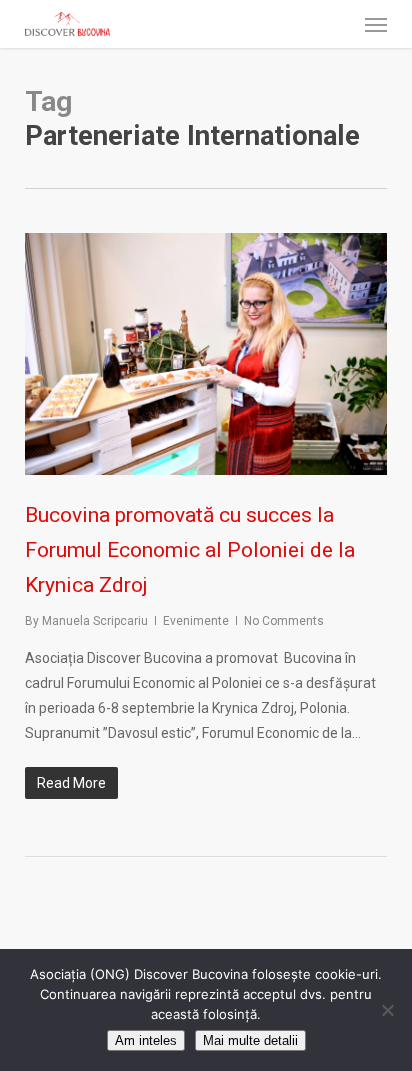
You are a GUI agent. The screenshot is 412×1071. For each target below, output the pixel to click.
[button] (376, 24)
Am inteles (146, 1040)
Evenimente (196, 621)
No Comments (284, 621)
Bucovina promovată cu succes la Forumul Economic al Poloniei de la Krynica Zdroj (190, 549)
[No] (387, 1010)
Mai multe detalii (250, 1040)
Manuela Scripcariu (95, 621)
